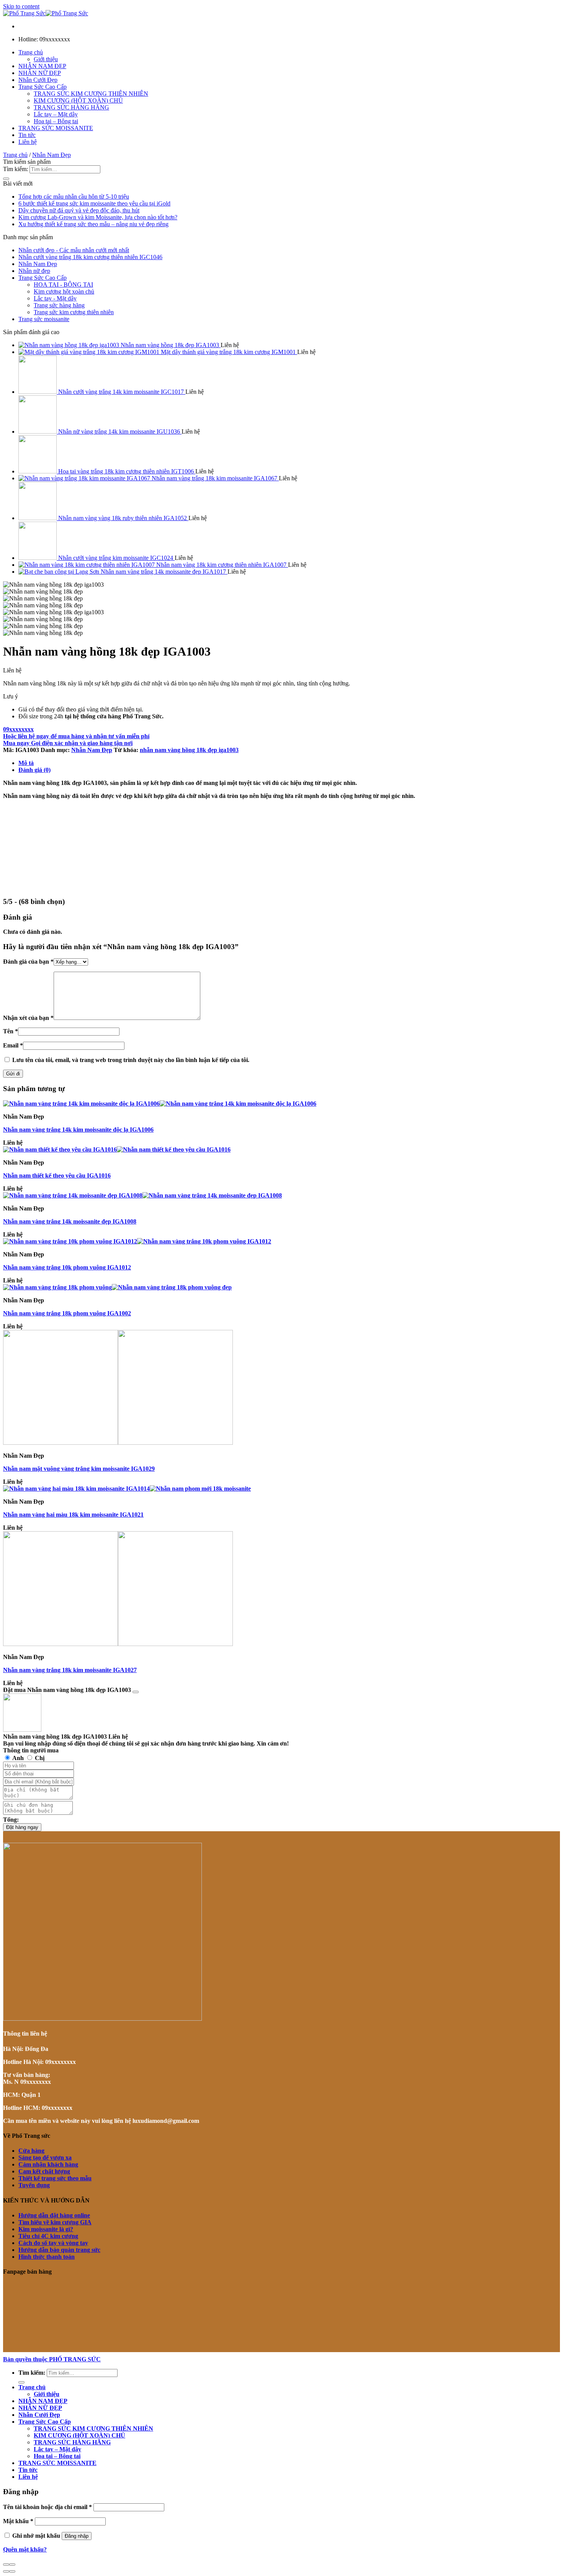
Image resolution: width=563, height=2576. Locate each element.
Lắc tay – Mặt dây (56, 114)
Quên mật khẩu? (25, 2549)
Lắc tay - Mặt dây (55, 298)
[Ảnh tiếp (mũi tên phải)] (12, 2571)
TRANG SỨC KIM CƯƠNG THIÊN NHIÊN (91, 94)
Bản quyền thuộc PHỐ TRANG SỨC (52, 2359)
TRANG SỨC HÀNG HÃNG (71, 107)
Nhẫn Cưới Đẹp (38, 80)
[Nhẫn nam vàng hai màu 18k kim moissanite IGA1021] (127, 1489)
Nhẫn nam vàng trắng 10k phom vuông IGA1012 (67, 1267)
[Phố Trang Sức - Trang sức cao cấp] (46, 13)
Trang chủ (31, 52)
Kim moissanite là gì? (46, 2229)
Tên (11, 1031)
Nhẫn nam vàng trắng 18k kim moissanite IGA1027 (70, 1670)
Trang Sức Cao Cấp (43, 87)
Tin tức (27, 135)
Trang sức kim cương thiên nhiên (74, 312)
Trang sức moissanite (44, 319)
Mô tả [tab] (26, 763)
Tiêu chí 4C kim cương (48, 2236)
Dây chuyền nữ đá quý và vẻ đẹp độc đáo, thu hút (79, 210)
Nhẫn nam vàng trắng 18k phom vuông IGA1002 (67, 1313)
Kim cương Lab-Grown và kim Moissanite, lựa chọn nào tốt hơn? (98, 217)
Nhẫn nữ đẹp (34, 271)
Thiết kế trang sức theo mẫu (55, 2178)
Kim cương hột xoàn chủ (64, 291)
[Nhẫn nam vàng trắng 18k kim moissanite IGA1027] (118, 1644)
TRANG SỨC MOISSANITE (56, 128)
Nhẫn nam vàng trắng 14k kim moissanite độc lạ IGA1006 (78, 1130)
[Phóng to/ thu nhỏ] (12, 2565)
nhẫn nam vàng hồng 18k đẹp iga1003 (189, 750)
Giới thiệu (46, 59)
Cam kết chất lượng (44, 2171)
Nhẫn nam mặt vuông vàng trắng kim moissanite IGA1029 (79, 1469)
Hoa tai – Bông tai (56, 121)
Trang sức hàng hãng (59, 305)
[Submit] (6, 179)
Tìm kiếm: (16, 169)
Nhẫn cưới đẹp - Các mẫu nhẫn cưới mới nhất (74, 250)
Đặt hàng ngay (22, 1827)
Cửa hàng (31, 2151)
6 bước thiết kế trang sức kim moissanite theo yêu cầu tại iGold (94, 203)
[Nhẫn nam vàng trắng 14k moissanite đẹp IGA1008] (142, 1195)
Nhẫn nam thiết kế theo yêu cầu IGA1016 (57, 1175)
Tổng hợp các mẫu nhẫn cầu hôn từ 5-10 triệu (74, 197)
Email (13, 1045)
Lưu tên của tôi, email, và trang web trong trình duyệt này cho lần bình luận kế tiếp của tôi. (131, 1060)
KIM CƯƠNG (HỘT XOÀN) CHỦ (78, 100)
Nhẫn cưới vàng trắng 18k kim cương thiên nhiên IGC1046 (90, 257)
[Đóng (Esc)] (6, 2565)
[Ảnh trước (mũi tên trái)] (6, 2571)
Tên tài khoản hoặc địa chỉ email (47, 2507)
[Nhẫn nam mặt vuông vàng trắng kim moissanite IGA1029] (118, 1443)
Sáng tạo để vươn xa (45, 2158)
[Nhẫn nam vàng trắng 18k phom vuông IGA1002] (117, 1287)
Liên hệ (28, 142)
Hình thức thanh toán (47, 2257)
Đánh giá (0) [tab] (34, 770)
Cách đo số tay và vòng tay (53, 2243)
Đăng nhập (77, 2536)
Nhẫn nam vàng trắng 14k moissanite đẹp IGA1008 (70, 1221)
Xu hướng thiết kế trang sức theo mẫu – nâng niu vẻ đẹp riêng (93, 224)
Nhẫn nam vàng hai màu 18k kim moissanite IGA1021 (73, 1515)
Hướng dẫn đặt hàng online (54, 2215)
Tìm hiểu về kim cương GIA (55, 2222)
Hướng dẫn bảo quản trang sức (59, 2250)
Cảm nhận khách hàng (48, 2164)
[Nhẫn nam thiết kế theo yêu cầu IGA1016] (117, 1149)
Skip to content (21, 6)
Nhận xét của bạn (28, 1018)
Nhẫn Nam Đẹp (52, 155)
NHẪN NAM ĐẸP (42, 66)
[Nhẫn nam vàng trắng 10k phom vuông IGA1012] (137, 1241)
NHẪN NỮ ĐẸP (40, 73)
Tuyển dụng (34, 2185)
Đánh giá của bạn (28, 962)
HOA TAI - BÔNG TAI (63, 285)
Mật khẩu (18, 2521)
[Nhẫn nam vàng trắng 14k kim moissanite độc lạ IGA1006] (160, 1104)
